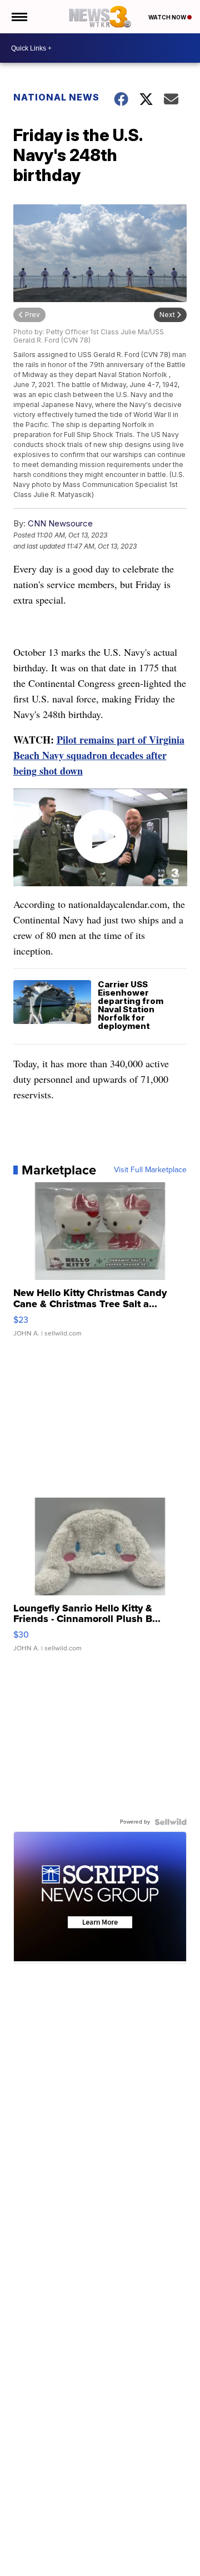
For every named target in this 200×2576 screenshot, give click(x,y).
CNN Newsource (60, 523)
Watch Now (168, 17)
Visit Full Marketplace (150, 1170)
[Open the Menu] (19, 17)
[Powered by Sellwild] (171, 1822)
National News (56, 97)
